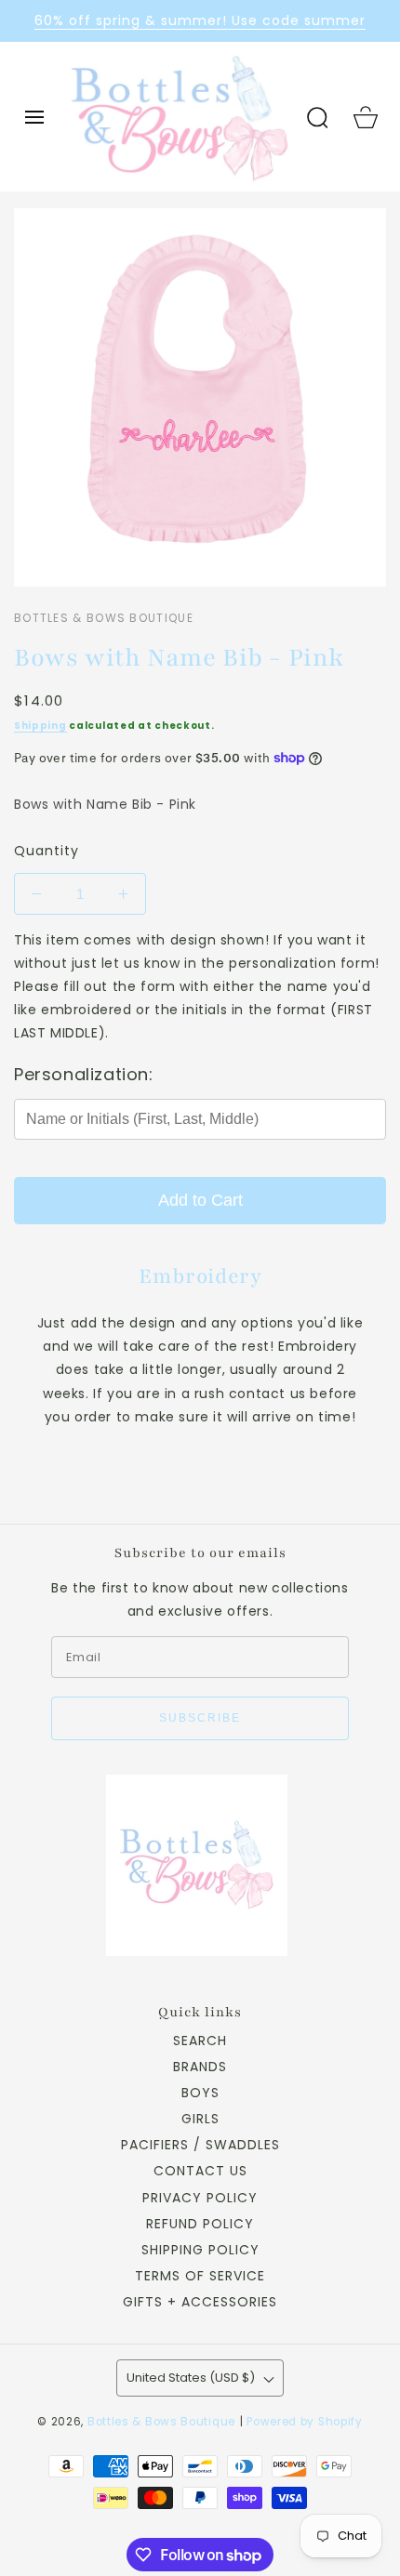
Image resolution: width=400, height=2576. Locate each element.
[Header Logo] (179, 117)
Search (200, 2041)
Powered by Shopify (305, 2422)
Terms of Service (200, 2276)
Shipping (40, 726)
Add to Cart (200, 1200)
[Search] (317, 117)
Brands (200, 2067)
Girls (200, 2119)
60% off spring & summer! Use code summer (200, 20)
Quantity (47, 851)
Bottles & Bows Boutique (161, 2422)
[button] (34, 117)
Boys (200, 2093)
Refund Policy (200, 2224)
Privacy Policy (200, 2198)
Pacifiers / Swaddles (200, 2145)
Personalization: (84, 1074)
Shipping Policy (200, 2250)
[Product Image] (200, 397)
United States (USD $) (191, 2378)
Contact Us (200, 2171)
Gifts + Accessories (200, 2302)
